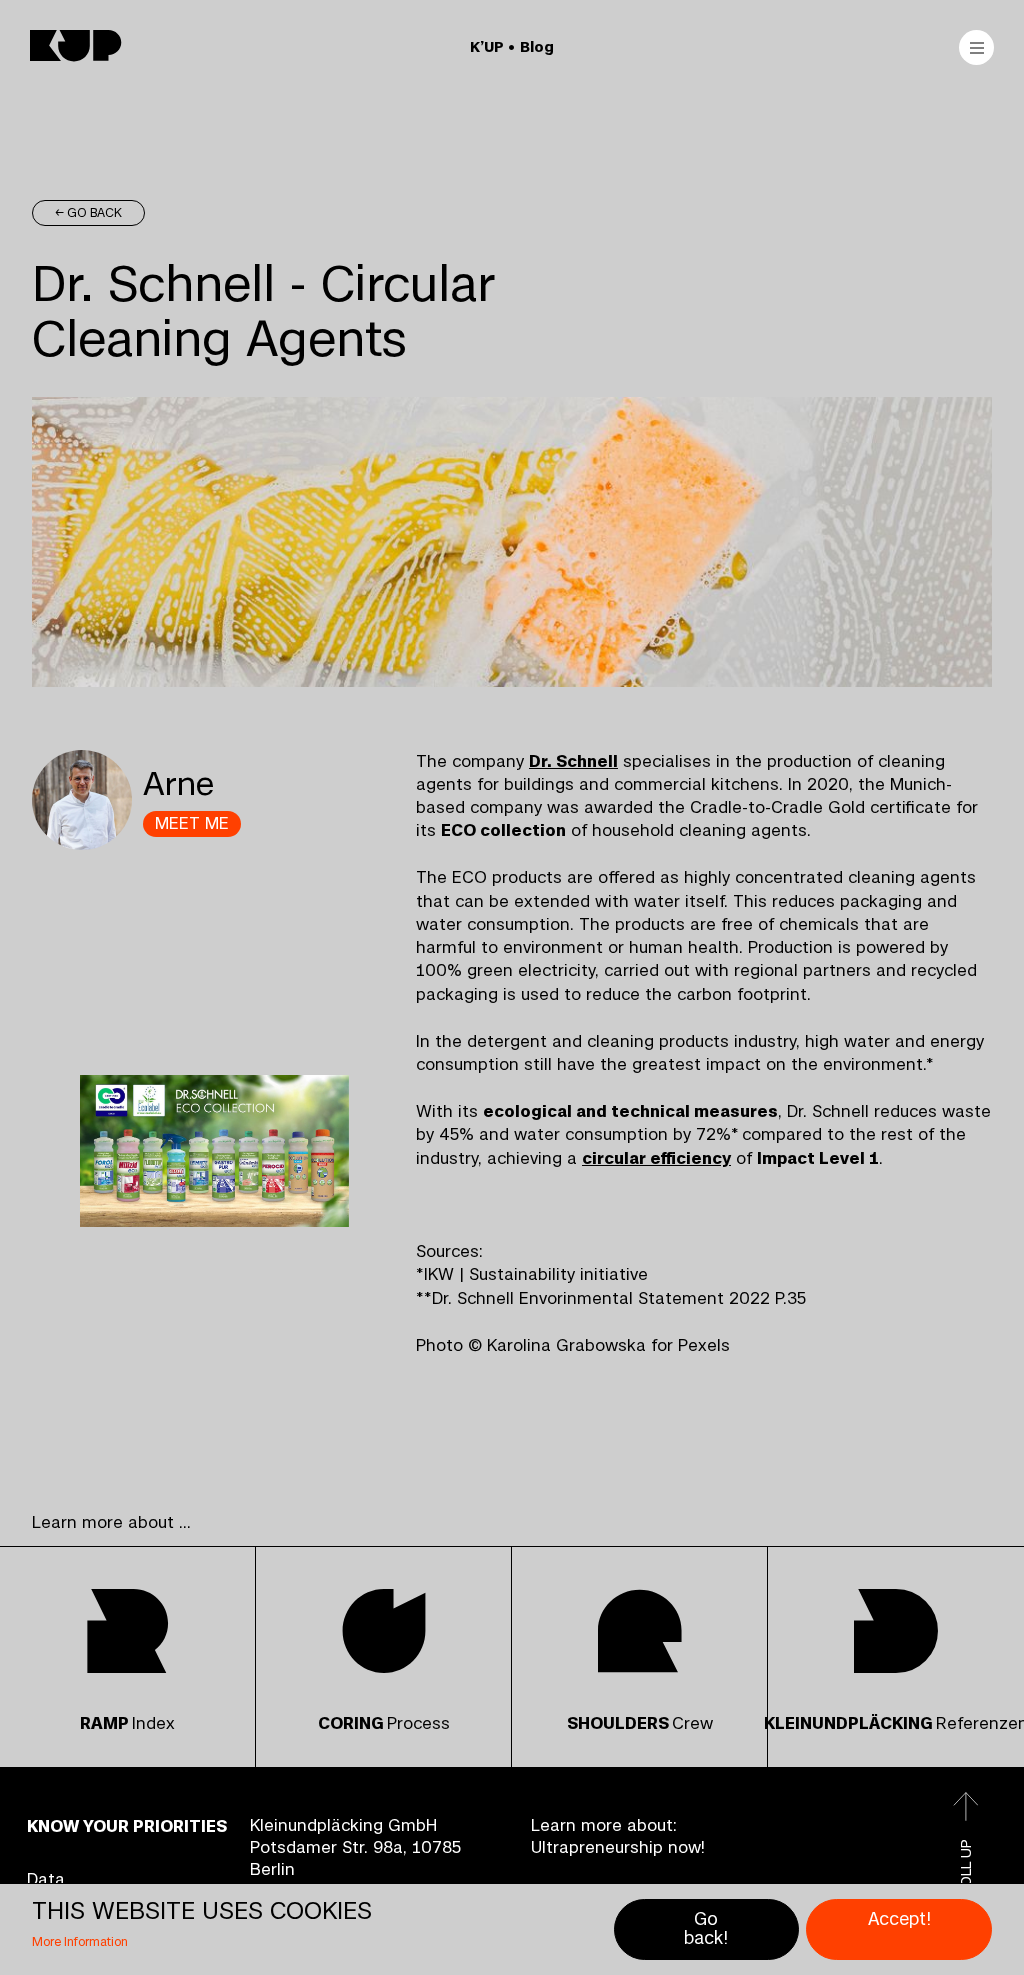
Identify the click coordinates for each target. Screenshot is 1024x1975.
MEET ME (192, 823)
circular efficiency (656, 1158)
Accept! (899, 1919)
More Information (80, 1942)
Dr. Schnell (573, 761)
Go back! (706, 1929)
